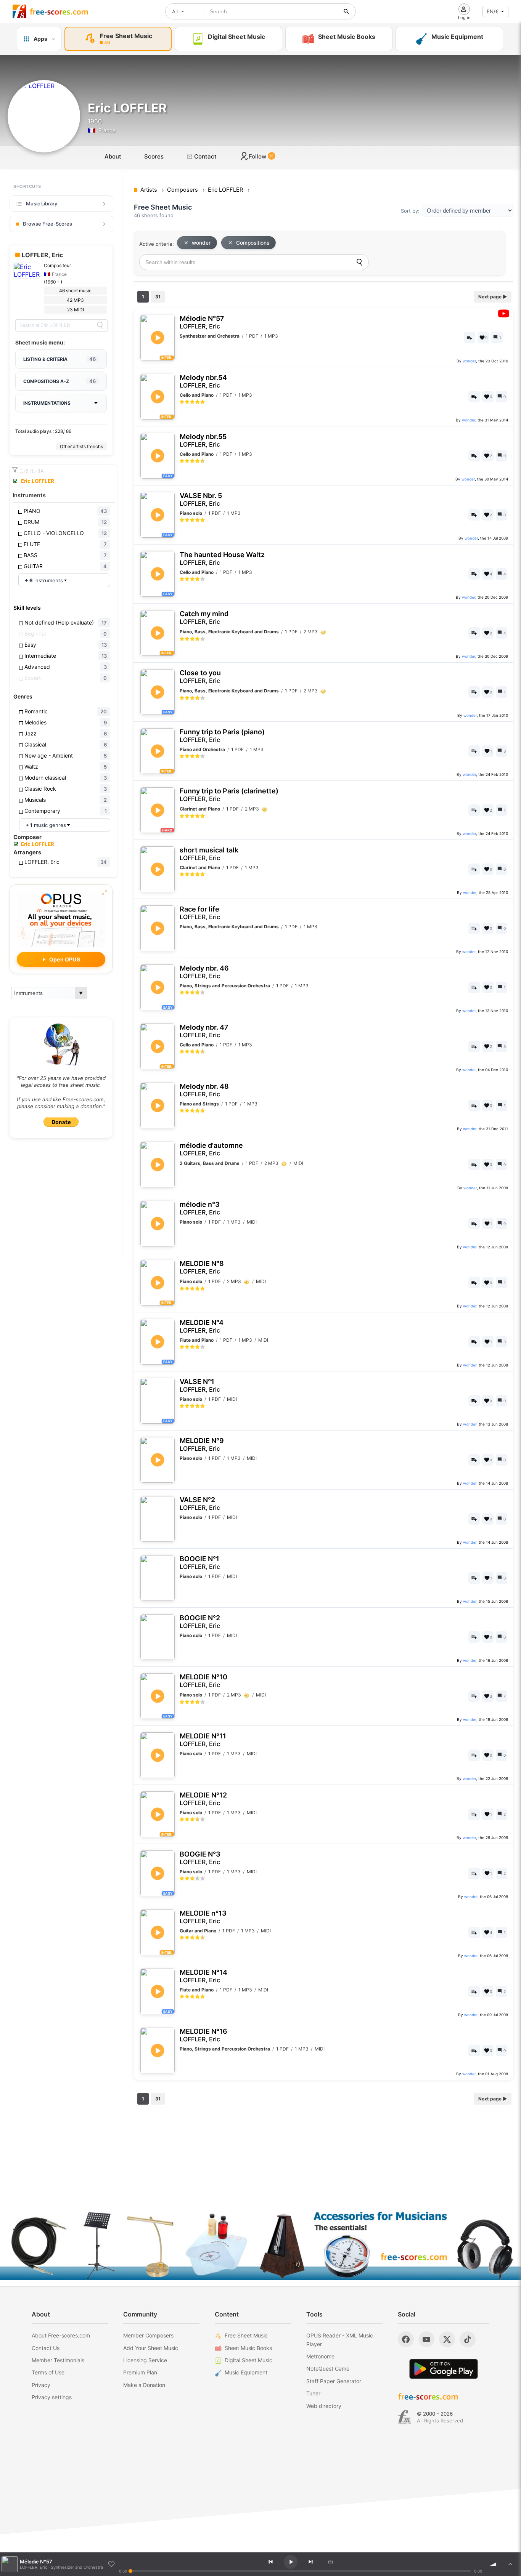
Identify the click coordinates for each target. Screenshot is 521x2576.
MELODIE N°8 (202, 1267)
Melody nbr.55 (203, 440)
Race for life (200, 913)
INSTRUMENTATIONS (47, 403)
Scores (154, 156)
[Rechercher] (346, 11)
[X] (447, 2339)
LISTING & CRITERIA (59, 359)
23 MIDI (76, 310)
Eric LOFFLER (38, 481)
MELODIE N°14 (203, 1976)
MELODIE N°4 (202, 1326)
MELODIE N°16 (203, 2035)
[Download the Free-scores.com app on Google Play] (444, 2369)
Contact (205, 156)
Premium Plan (140, 2372)
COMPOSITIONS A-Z (59, 381)
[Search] (100, 325)
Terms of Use (48, 2372)
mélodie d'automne (211, 1149)
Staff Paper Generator (334, 2381)
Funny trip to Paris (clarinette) (229, 795)
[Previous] (270, 2562)
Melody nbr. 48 (204, 1090)
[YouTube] (426, 2339)
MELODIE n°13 (203, 1917)
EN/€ (493, 11)
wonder (201, 243)
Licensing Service (145, 2360)
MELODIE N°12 (203, 1799)
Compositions (253, 243)
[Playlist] (510, 2564)
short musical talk (209, 854)
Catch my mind (204, 618)
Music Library (42, 203)
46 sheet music (75, 291)
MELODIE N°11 (203, 1740)
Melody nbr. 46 (204, 972)
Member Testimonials (58, 2360)
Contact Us (46, 2348)
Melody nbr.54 (203, 381)
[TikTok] (468, 2339)
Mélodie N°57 (202, 322)
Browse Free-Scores (47, 224)
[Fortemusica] (404, 2417)
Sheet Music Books (248, 2348)
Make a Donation (144, 2385)
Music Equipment (246, 2372)
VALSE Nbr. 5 (201, 499)
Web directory (324, 2406)
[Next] (310, 2562)
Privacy (41, 2385)
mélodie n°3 (200, 1208)
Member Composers (148, 2335)
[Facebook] (406, 2339)
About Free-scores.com (61, 2335)
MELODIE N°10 (203, 1681)
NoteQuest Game (328, 2369)
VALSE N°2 (200, 1503)
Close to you (200, 677)
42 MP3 (75, 300)
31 (158, 297)
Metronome (320, 2356)
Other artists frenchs (81, 446)
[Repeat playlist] (330, 2562)
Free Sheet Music (246, 2335)
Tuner (313, 2393)
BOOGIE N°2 (200, 1622)
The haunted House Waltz (222, 558)
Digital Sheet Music (248, 2360)
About (113, 156)
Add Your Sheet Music (151, 2348)
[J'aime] (111, 2564)
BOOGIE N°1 (200, 1563)
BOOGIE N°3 (200, 1858)
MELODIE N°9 (202, 1444)
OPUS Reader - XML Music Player (340, 2340)
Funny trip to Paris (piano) (222, 736)
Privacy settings (52, 2397)
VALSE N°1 (200, 1385)
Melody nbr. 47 (204, 1031)
